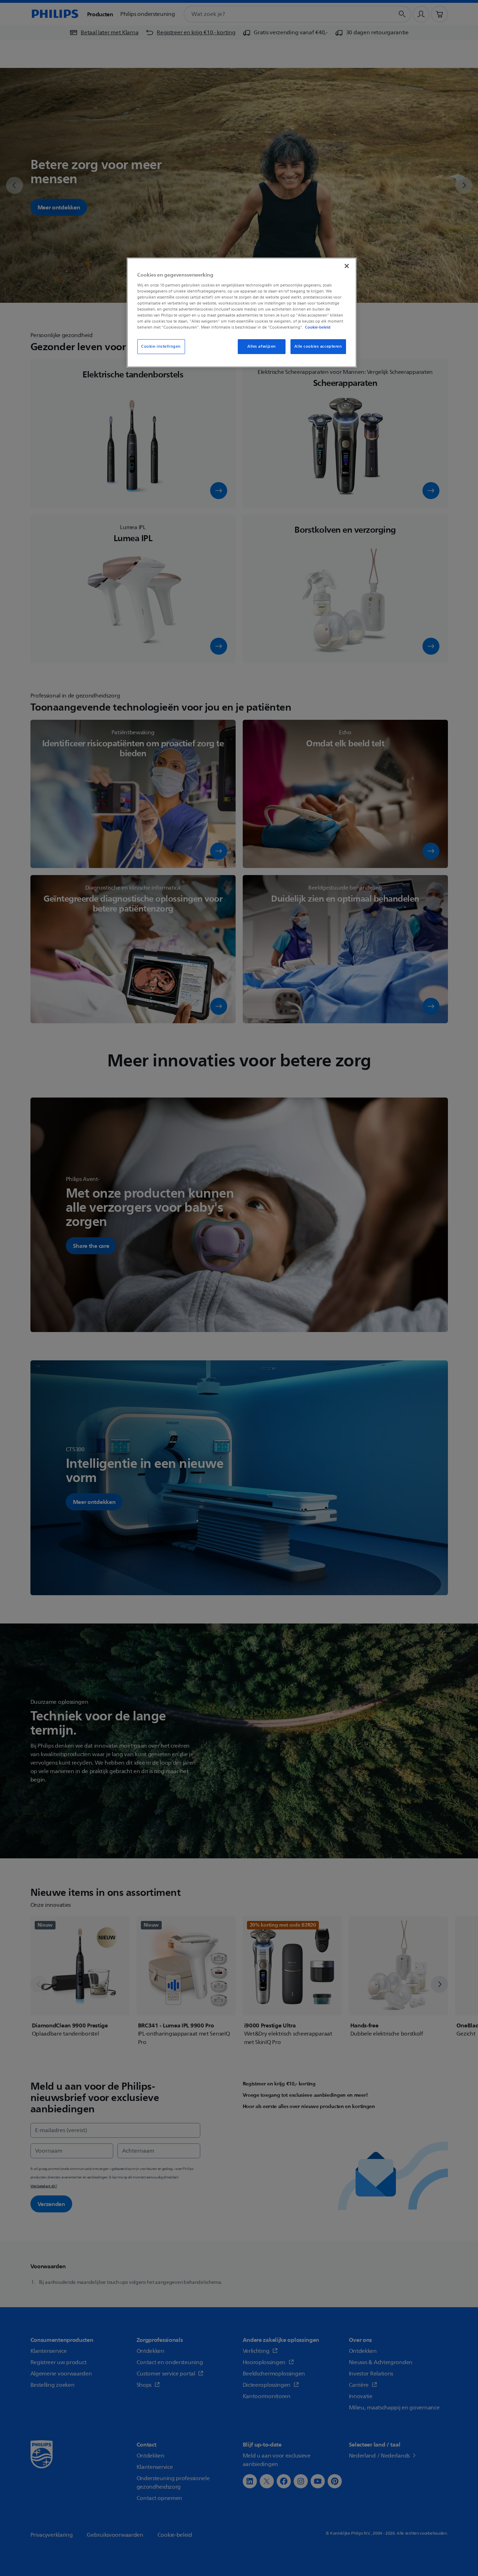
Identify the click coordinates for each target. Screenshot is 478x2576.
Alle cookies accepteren (318, 346)
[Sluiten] (347, 266)
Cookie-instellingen (161, 346)
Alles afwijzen (262, 346)
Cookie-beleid (318, 327)
